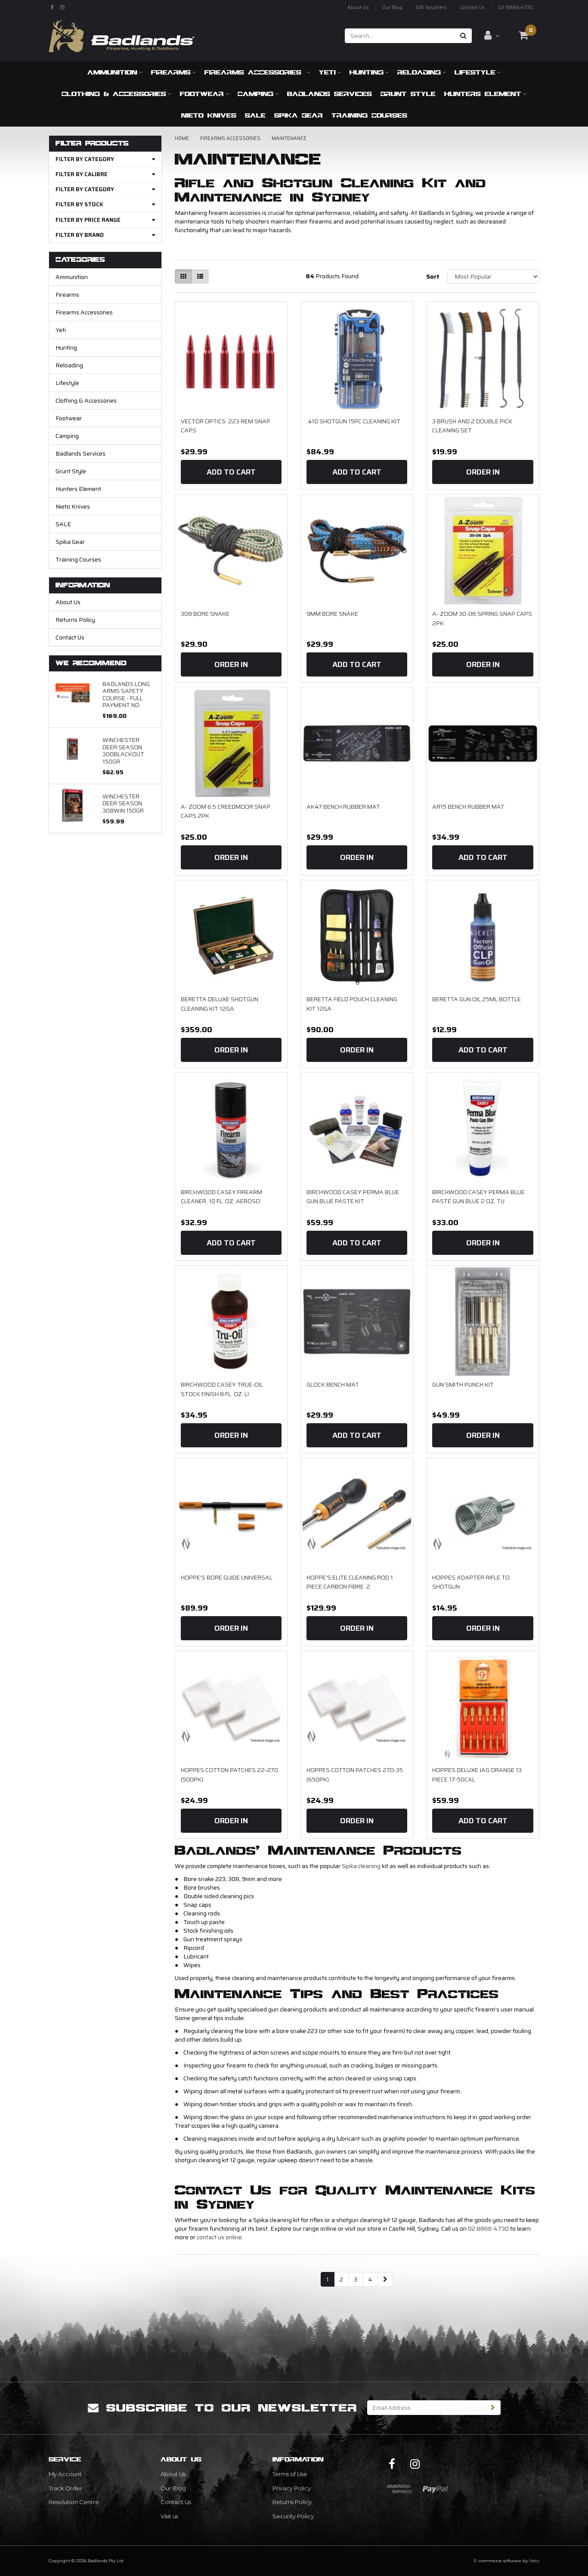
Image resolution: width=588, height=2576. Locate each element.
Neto (534, 2561)
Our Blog (392, 8)
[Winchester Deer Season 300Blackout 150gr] (73, 748)
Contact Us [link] (176, 2502)
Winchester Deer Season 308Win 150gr (123, 803)
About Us (358, 8)
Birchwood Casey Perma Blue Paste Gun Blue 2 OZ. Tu (478, 1197)
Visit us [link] (169, 2516)
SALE (255, 115)
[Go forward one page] (385, 2279)
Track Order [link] (65, 2488)
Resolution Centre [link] (74, 2502)
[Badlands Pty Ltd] (122, 33)
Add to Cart (231, 472)
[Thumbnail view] (183, 276)
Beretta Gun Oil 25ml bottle (477, 999)
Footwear (202, 94)
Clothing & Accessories (114, 94)
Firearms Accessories (255, 72)
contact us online (219, 2237)
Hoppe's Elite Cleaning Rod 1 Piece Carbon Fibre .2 (350, 1582)
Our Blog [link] (173, 2488)
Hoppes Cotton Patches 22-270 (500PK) (229, 1775)
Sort (433, 276)
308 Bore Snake (205, 614)
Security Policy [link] (293, 2516)
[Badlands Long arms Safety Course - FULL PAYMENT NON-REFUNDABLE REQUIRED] (73, 692)
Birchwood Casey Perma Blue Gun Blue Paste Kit (353, 1197)
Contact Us (472, 8)
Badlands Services (330, 94)
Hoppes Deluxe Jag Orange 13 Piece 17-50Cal (477, 1775)
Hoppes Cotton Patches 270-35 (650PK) (355, 1775)
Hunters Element (483, 94)
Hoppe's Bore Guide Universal (227, 1577)
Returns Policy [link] (292, 2502)
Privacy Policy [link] (292, 2488)
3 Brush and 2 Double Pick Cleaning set (472, 426)
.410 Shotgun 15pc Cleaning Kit (353, 421)
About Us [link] (173, 2474)
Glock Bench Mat (333, 1384)
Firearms (171, 72)
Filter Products (92, 144)
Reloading (419, 72)
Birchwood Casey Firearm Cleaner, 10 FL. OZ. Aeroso (221, 1197)
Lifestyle (475, 72)
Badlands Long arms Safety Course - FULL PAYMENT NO (126, 694)
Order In (483, 472)
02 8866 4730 (515, 8)
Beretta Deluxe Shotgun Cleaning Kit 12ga (220, 1004)
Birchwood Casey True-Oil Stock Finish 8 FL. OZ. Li (222, 1389)
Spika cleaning (361, 1866)
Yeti (327, 72)
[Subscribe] (493, 2408)
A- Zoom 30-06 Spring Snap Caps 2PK (482, 618)
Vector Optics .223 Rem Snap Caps (226, 426)
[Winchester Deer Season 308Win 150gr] (73, 805)
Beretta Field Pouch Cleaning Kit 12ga (352, 1004)
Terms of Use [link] (290, 2474)
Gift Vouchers (431, 8)
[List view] (200, 276)
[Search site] (463, 36)
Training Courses (369, 115)
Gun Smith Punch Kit (463, 1384)
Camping (255, 94)
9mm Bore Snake (332, 614)
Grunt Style (408, 94)
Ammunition (112, 72)
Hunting (367, 72)
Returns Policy (75, 620)
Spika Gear (299, 115)
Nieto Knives (209, 115)
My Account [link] (65, 2474)
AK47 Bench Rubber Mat (343, 807)
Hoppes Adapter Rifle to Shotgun (471, 1582)
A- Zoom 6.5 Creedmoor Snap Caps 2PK (226, 811)
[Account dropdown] (492, 35)
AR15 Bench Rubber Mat (468, 807)
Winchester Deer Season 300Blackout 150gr (123, 750)
